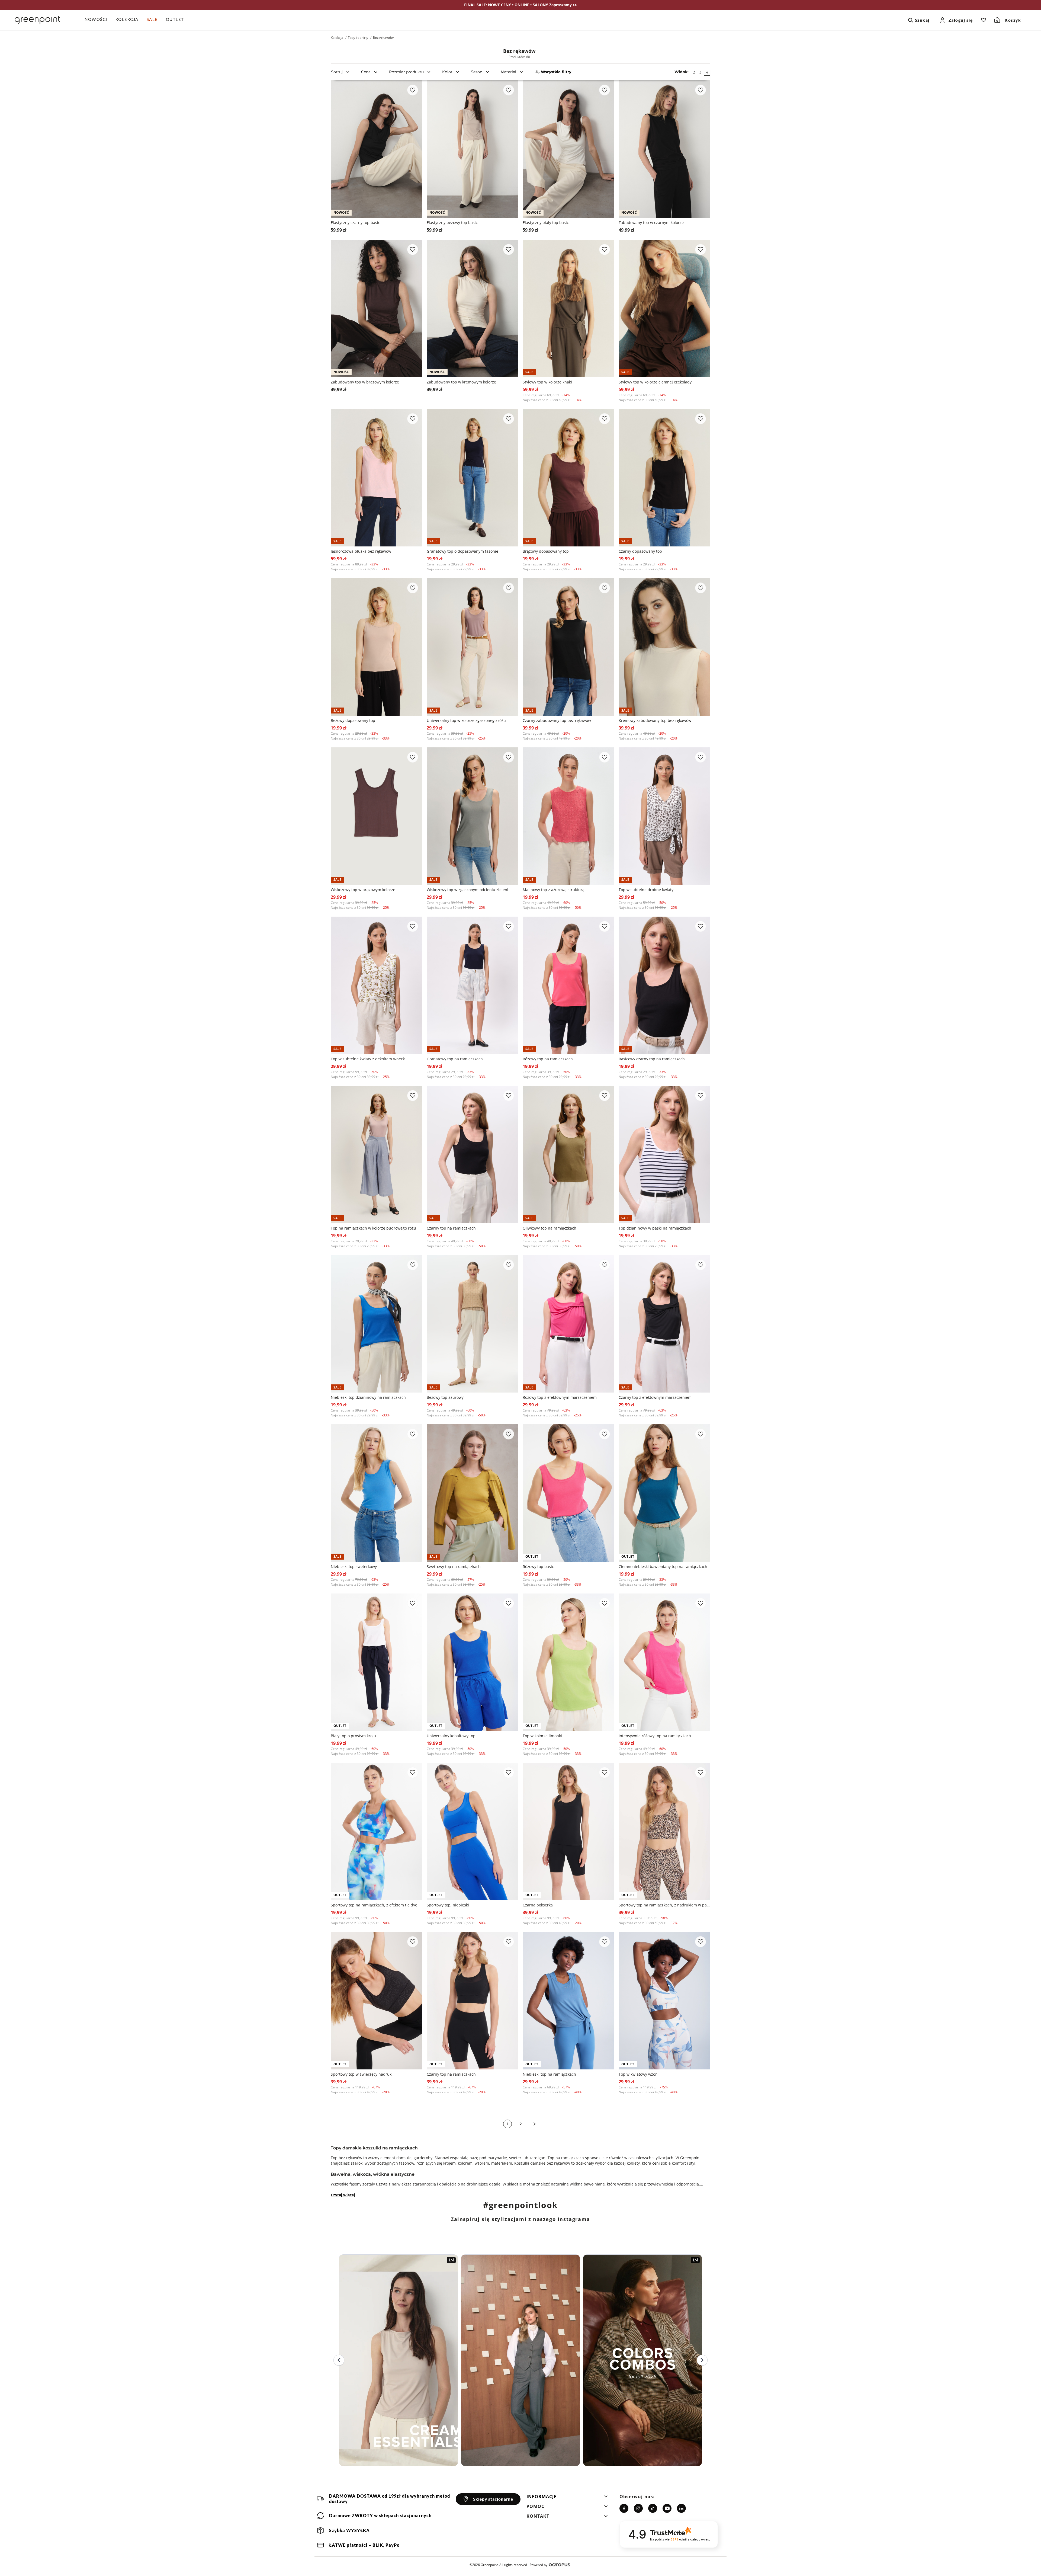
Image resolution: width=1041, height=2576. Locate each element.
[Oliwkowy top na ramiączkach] (568, 1155)
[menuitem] (98, 20)
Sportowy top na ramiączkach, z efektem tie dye (374, 1905)
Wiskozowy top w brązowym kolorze (363, 890)
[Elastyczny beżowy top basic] (473, 149)
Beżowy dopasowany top (353, 720)
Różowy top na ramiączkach (548, 1059)
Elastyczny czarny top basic (355, 223)
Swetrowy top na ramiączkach (454, 1567)
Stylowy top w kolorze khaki (547, 382)
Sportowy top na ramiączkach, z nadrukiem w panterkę (664, 1905)
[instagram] (638, 2508)
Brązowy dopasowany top (546, 551)
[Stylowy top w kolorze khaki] (568, 308)
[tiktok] (653, 2508)
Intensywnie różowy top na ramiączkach (655, 1736)
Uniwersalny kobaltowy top (451, 1736)
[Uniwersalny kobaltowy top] (473, 1662)
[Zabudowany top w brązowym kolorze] (377, 308)
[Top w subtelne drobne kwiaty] (664, 816)
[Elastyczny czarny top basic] (377, 149)
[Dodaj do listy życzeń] (413, 90)
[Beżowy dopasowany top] (377, 647)
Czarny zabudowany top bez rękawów (557, 720)
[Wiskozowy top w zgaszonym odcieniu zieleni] (473, 816)
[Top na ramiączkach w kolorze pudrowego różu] (377, 1155)
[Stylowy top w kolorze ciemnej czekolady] (664, 308)
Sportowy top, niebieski (448, 1905)
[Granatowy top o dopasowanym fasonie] (473, 478)
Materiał (508, 72)
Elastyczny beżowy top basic (452, 223)
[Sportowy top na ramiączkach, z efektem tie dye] (377, 1831)
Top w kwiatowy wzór (638, 2074)
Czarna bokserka (538, 1905)
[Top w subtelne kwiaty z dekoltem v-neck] (377, 985)
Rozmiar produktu (406, 72)
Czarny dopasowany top (640, 551)
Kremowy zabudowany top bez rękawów (655, 720)
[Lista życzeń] (984, 20)
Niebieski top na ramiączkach (549, 2074)
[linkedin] (681, 2508)
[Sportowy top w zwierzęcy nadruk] (377, 2001)
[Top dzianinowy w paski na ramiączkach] (664, 1155)
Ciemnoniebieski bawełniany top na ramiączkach (663, 1567)
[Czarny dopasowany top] (664, 478)
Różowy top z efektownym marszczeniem (560, 1397)
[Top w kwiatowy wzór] (664, 2001)
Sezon (477, 72)
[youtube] (667, 2508)
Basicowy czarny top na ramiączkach (652, 1059)
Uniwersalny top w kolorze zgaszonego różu (466, 720)
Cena (366, 72)
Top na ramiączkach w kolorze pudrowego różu (373, 1228)
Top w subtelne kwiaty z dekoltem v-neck (368, 1059)
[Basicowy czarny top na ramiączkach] (664, 985)
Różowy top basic (538, 1567)
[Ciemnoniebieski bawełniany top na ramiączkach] (664, 1493)
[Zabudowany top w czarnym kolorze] (664, 149)
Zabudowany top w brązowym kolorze (365, 382)
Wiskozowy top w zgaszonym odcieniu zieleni (468, 890)
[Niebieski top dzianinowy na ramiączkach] (377, 1324)
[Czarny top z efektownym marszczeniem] (664, 1324)
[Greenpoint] (37, 20)
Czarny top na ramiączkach (451, 1228)
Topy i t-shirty (358, 38)
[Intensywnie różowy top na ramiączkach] (664, 1662)
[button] (567, 2498)
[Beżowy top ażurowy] (473, 1324)
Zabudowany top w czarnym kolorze (651, 223)
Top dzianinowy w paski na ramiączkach (655, 1228)
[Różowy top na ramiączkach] (568, 985)
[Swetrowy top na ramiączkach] (473, 1493)
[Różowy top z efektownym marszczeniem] (568, 1324)
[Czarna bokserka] (568, 1831)
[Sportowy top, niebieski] (473, 1831)
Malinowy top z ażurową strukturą (554, 890)
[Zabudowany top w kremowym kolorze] (473, 308)
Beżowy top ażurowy (445, 1397)
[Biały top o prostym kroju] (377, 1662)
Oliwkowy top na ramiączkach (550, 1228)
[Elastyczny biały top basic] (568, 149)
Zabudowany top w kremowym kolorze (461, 382)
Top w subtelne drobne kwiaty (646, 890)
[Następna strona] (535, 2124)
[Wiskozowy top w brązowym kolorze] (377, 816)
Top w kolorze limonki (542, 1736)
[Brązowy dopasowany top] (568, 478)
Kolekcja (337, 38)
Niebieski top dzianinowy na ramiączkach (368, 1397)
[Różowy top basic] (568, 1493)
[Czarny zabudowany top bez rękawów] (568, 647)
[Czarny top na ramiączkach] (473, 1155)
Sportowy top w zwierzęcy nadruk (361, 2074)
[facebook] (624, 2508)
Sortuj (337, 72)
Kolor (447, 72)
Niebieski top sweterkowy (354, 1567)
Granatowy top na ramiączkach (455, 1059)
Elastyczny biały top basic (546, 223)
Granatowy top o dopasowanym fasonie (462, 551)
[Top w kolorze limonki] (568, 1662)
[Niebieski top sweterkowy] (377, 1493)
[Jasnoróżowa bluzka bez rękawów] (377, 478)
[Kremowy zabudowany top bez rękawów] (664, 647)
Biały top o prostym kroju (353, 1736)
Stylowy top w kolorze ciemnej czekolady (655, 382)
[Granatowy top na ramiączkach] (473, 985)
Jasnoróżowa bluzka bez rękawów (361, 551)
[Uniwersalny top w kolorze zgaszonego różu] (473, 647)
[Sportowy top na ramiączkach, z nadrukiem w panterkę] (664, 1831)
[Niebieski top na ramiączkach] (568, 2001)
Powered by (539, 2565)
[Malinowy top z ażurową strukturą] (568, 816)
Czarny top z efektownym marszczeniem (655, 1397)
